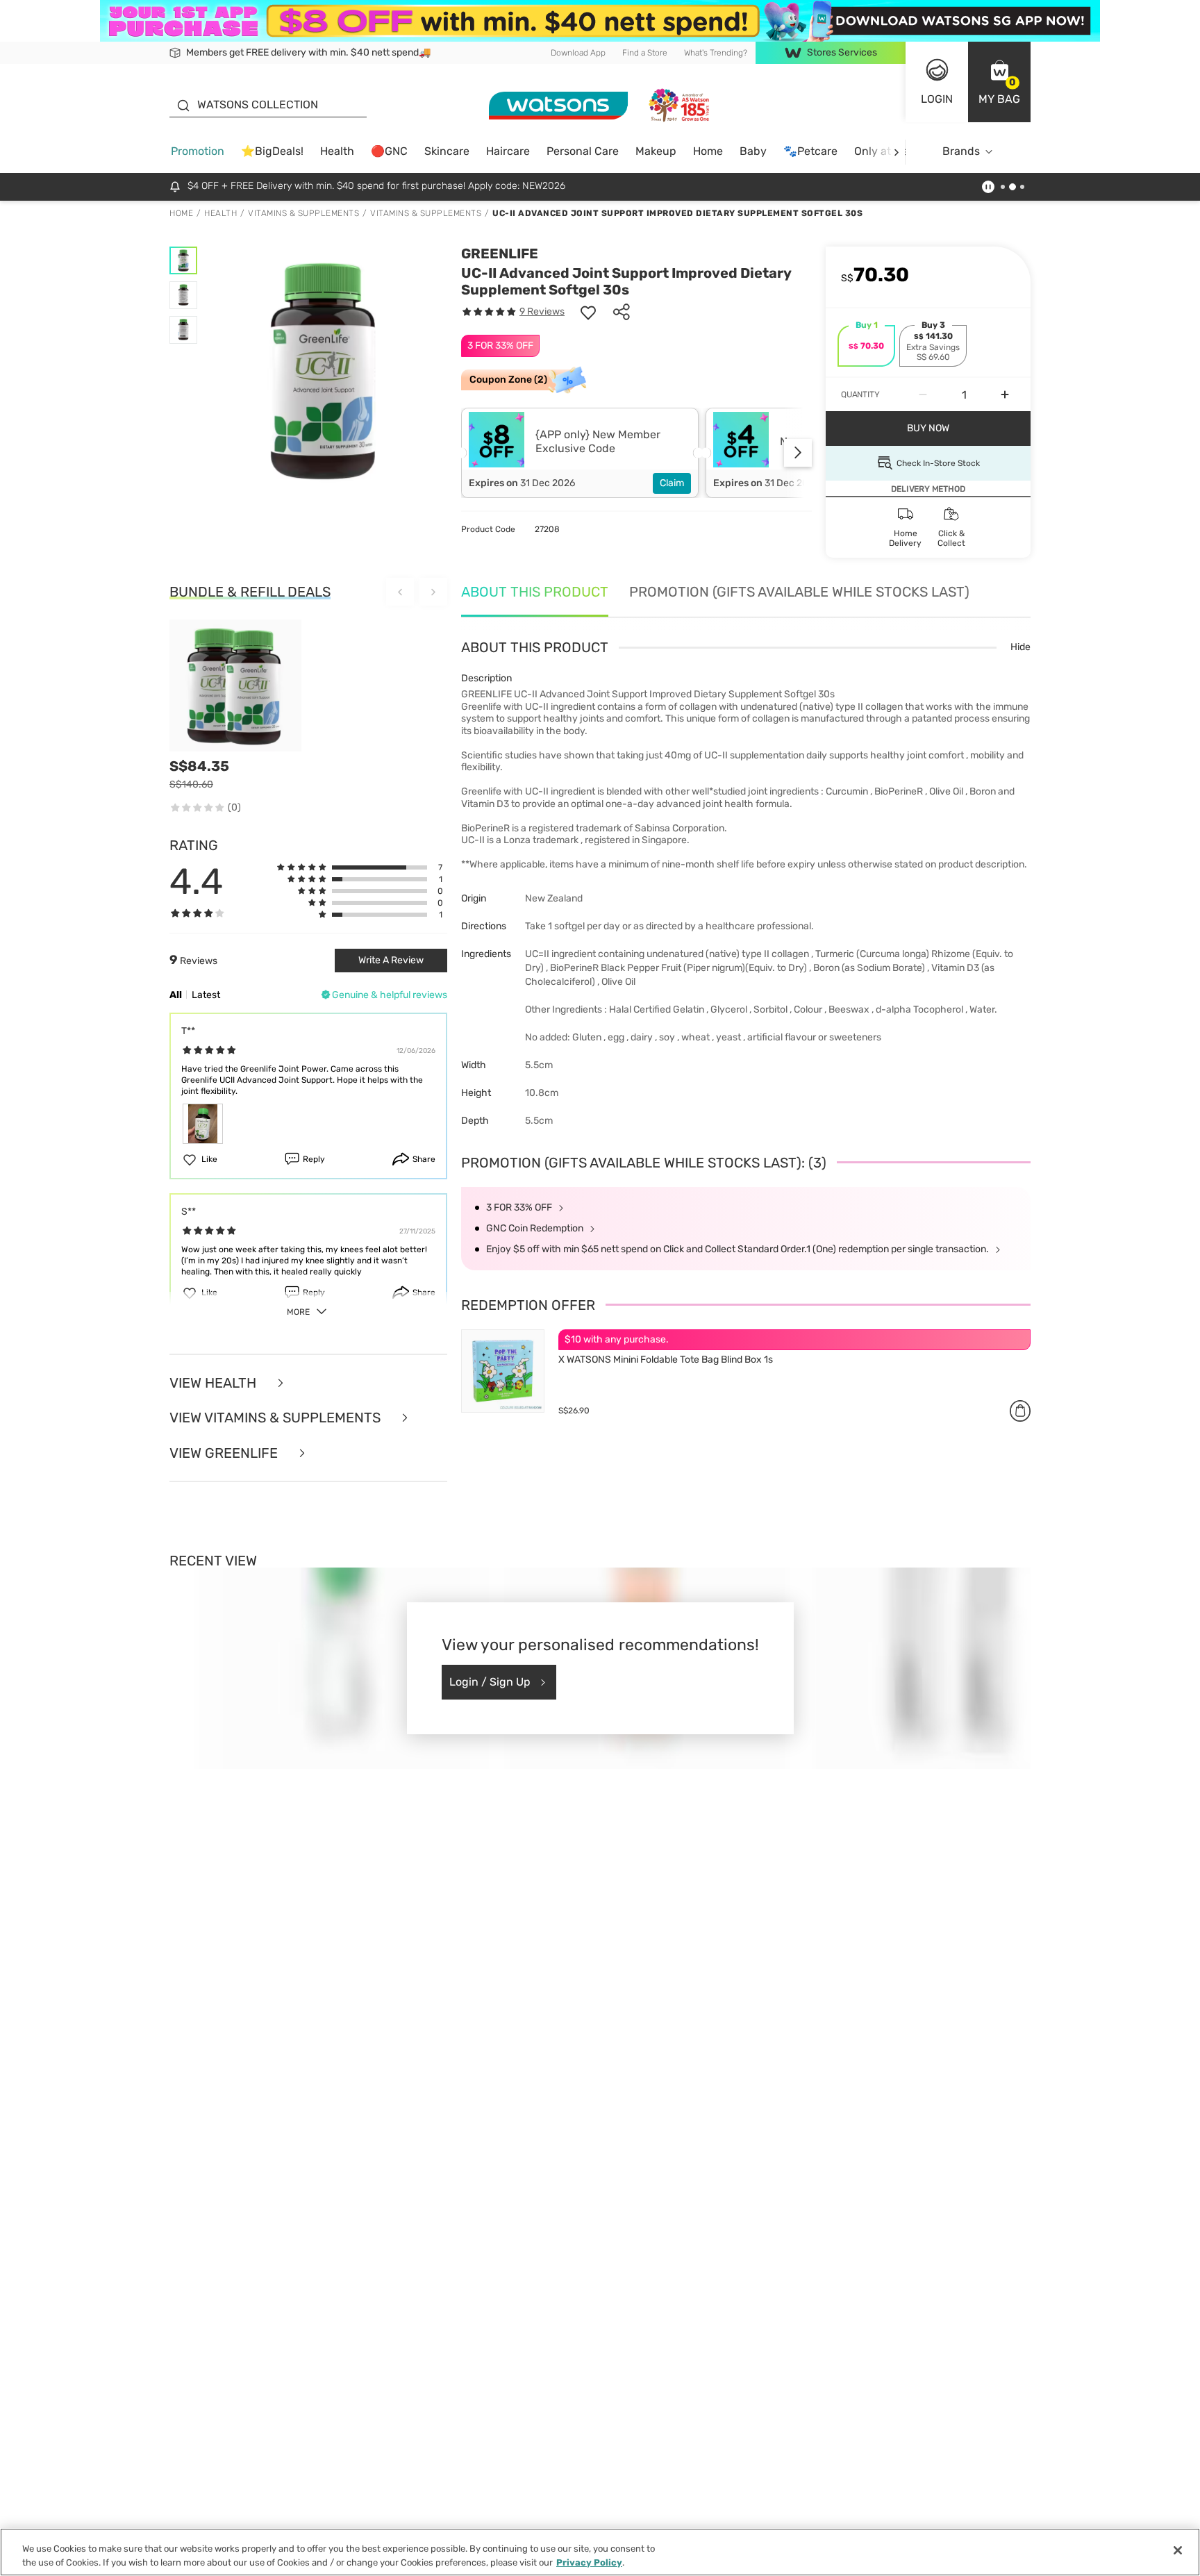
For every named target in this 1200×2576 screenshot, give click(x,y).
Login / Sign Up (490, 1682)
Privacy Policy (589, 2562)
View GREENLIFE (225, 1453)
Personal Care (583, 151)
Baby (753, 151)
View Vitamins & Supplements (277, 1418)
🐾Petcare (810, 151)
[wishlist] (588, 312)
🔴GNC (389, 151)
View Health (215, 1383)
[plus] (1005, 394)
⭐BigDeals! (272, 151)
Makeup (656, 151)
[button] (999, 82)
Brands (961, 151)
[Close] (1178, 2550)
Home (708, 151)
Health (337, 151)
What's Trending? (716, 53)
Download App (578, 53)
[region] (600, 2552)
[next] (896, 152)
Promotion (198, 151)
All (176, 995)
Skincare (447, 151)
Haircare (508, 151)
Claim (672, 483)
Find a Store (645, 53)
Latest (206, 995)
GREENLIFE (500, 254)
